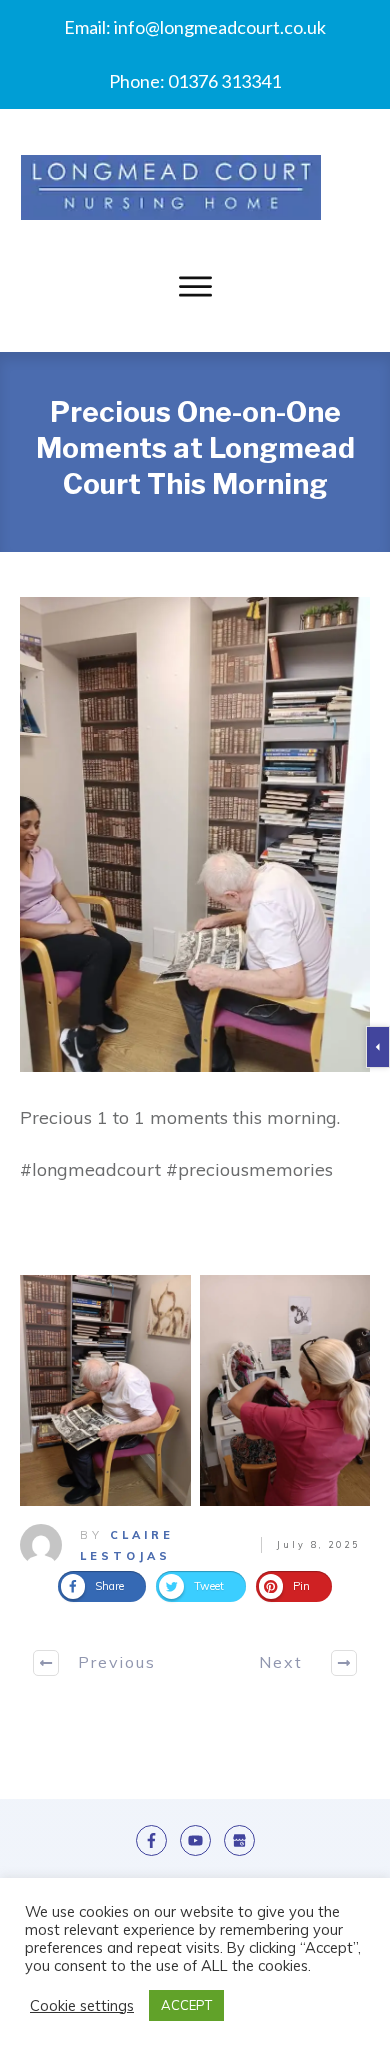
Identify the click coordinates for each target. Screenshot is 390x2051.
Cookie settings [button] (82, 2006)
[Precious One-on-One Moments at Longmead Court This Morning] (195, 834)
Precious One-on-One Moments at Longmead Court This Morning (195, 448)
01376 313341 (224, 81)
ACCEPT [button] (186, 2005)
